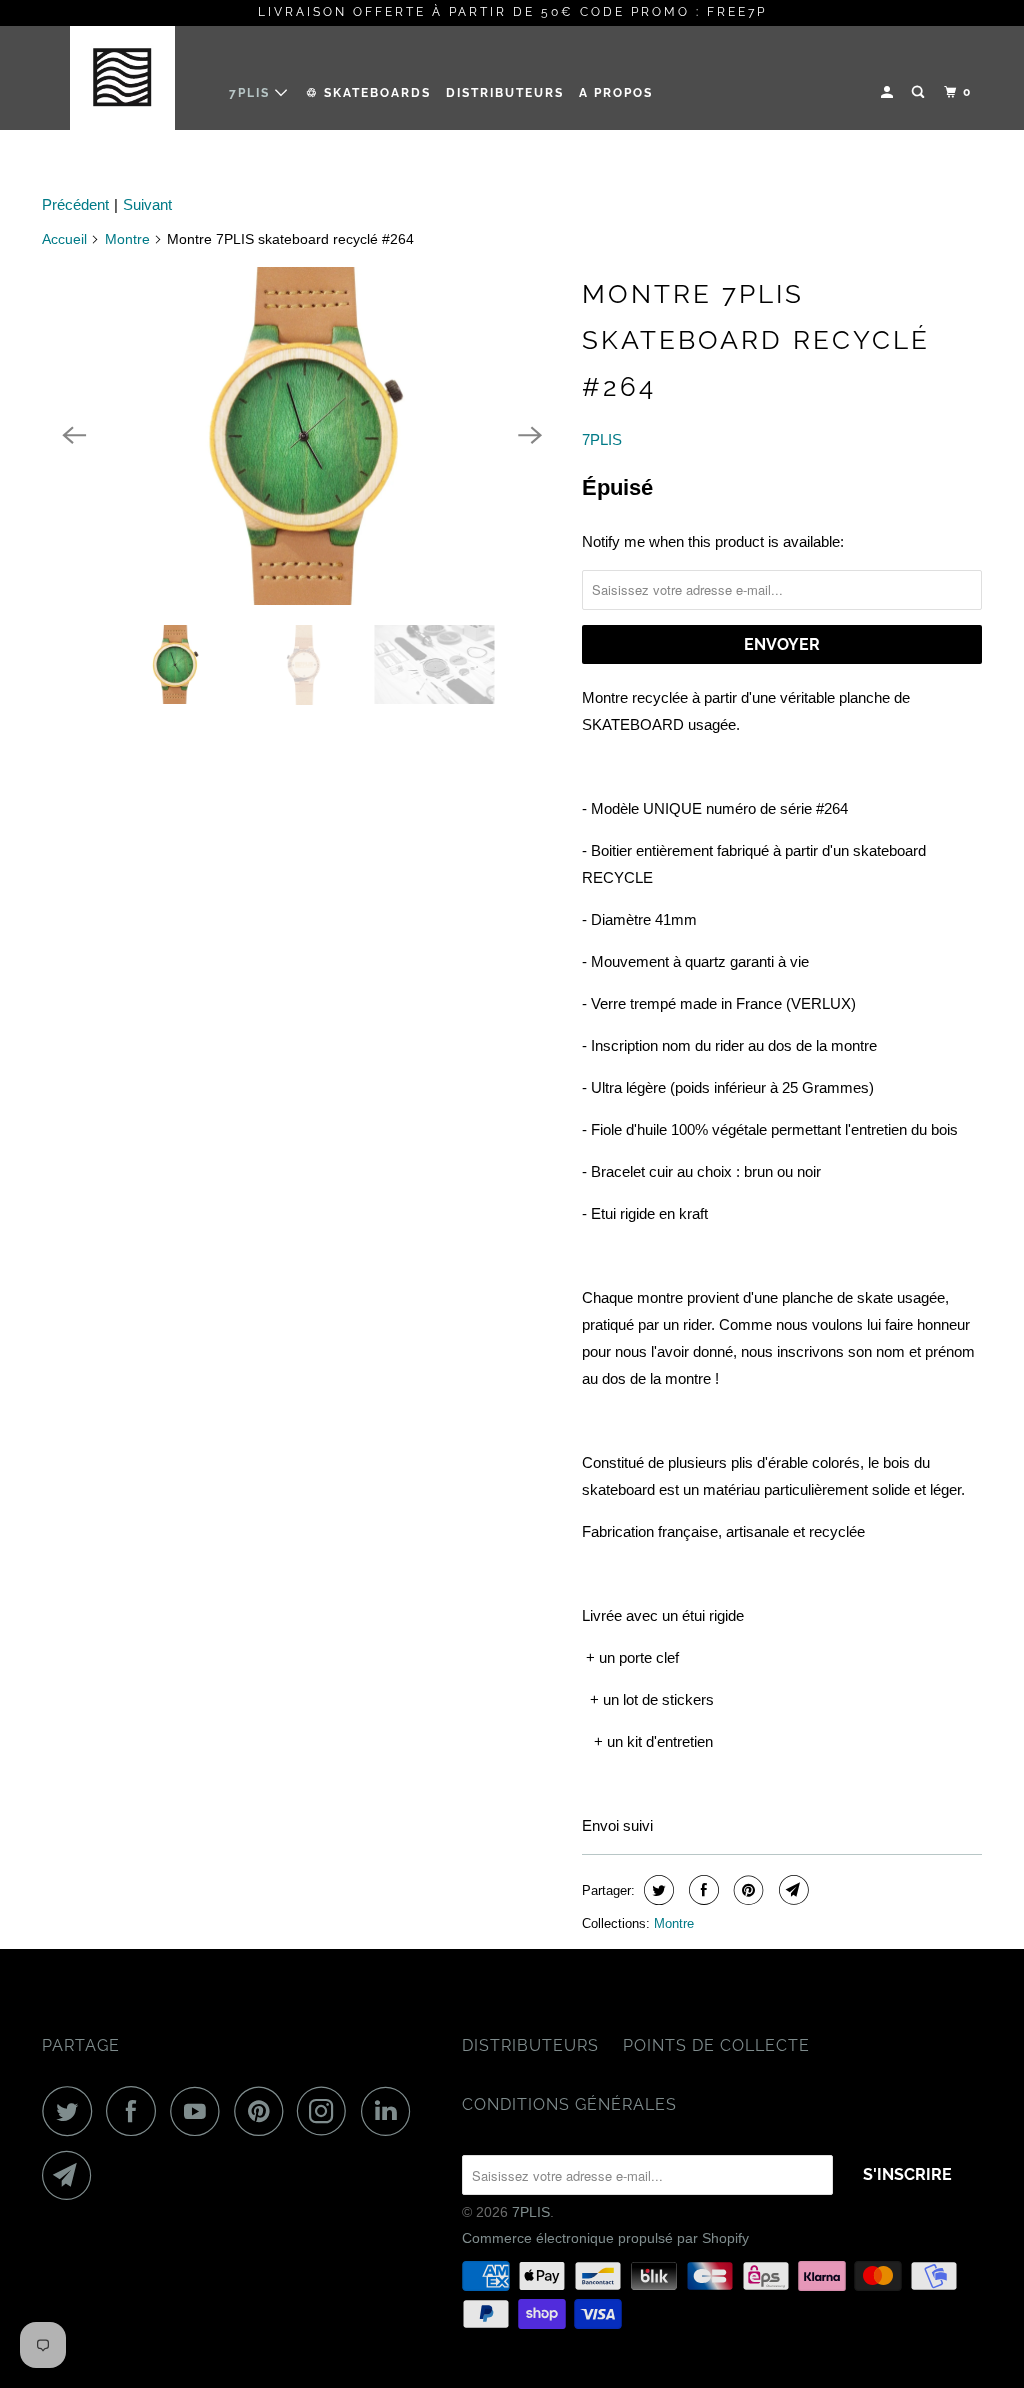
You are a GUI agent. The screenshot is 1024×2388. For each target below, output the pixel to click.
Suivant (147, 204)
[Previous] (74, 436)
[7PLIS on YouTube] (200, 2111)
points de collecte (716, 2045)
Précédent (75, 204)
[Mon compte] (889, 92)
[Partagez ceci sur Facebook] (701, 1890)
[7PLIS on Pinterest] (263, 2111)
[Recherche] (920, 92)
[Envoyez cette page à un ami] (791, 1890)
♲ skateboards (368, 93)
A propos (616, 93)
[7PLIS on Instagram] (327, 2111)
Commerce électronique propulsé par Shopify (605, 2238)
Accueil (64, 239)
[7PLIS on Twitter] (72, 2111)
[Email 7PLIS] (72, 2175)
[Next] (530, 436)
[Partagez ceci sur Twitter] (656, 1890)
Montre (127, 239)
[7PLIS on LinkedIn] (391, 2111)
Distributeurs (505, 93)
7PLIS (252, 93)
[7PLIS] (122, 77)
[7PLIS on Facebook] (136, 2111)
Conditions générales (569, 2104)
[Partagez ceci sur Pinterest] (746, 1890)
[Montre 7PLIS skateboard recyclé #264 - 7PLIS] (302, 436)
